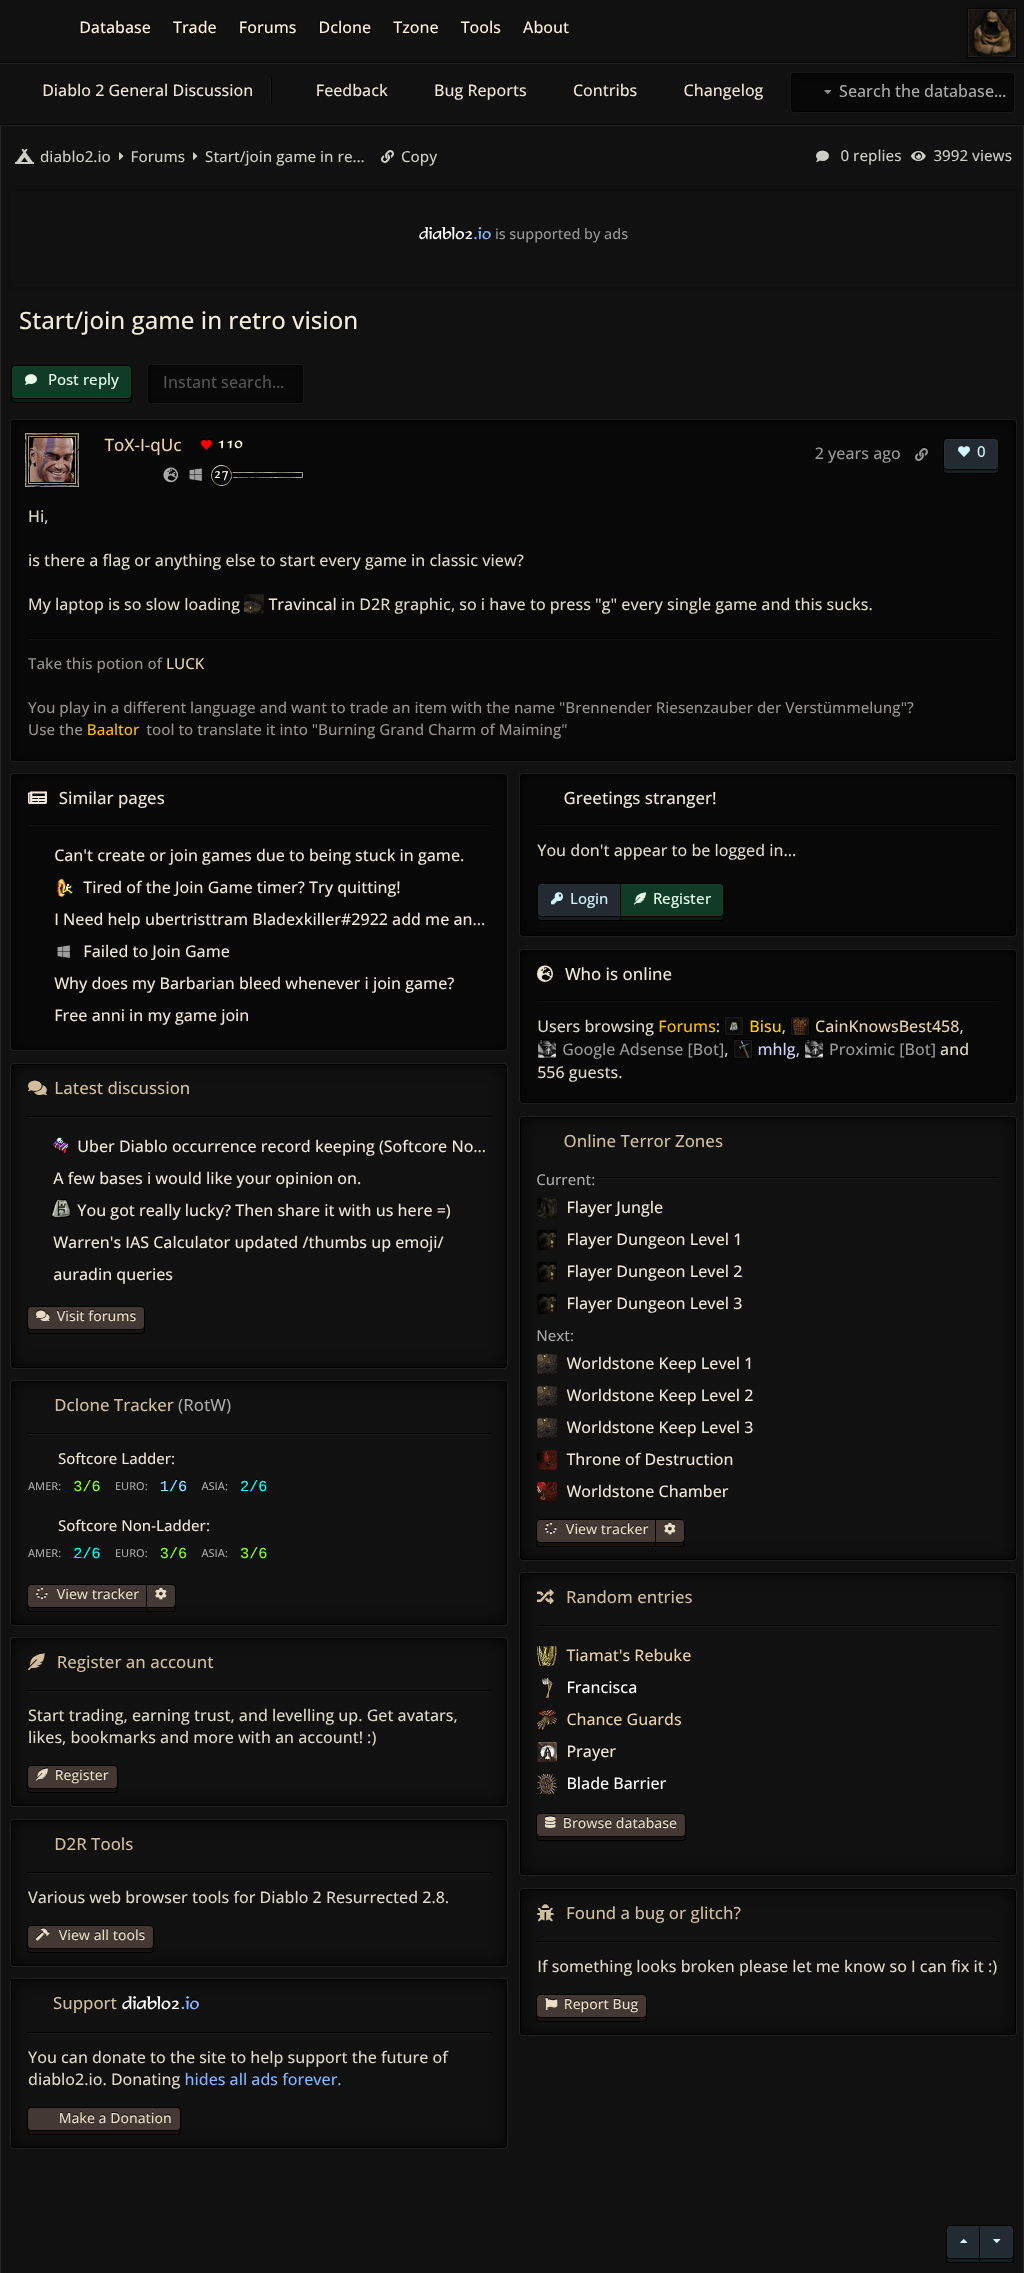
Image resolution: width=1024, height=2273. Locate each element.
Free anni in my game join (151, 1015)
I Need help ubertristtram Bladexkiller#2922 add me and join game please (334, 919)
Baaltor (113, 730)
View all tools (100, 1935)
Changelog (721, 90)
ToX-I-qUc (142, 444)
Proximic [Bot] (882, 1049)
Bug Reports (478, 90)
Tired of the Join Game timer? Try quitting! (239, 887)
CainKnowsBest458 (887, 1026)
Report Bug (601, 2004)
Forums (687, 1026)
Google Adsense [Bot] (643, 1049)
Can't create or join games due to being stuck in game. (259, 855)
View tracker (605, 1529)
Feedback (350, 90)
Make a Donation (115, 2118)
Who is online (618, 973)
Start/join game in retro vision (285, 157)
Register (682, 898)
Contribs (603, 90)
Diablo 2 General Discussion (145, 90)
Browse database (620, 1823)
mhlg (777, 1049)
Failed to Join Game (154, 951)
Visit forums (97, 1316)
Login (589, 898)
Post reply (81, 379)
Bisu (765, 1026)
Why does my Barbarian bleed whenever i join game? (254, 983)
